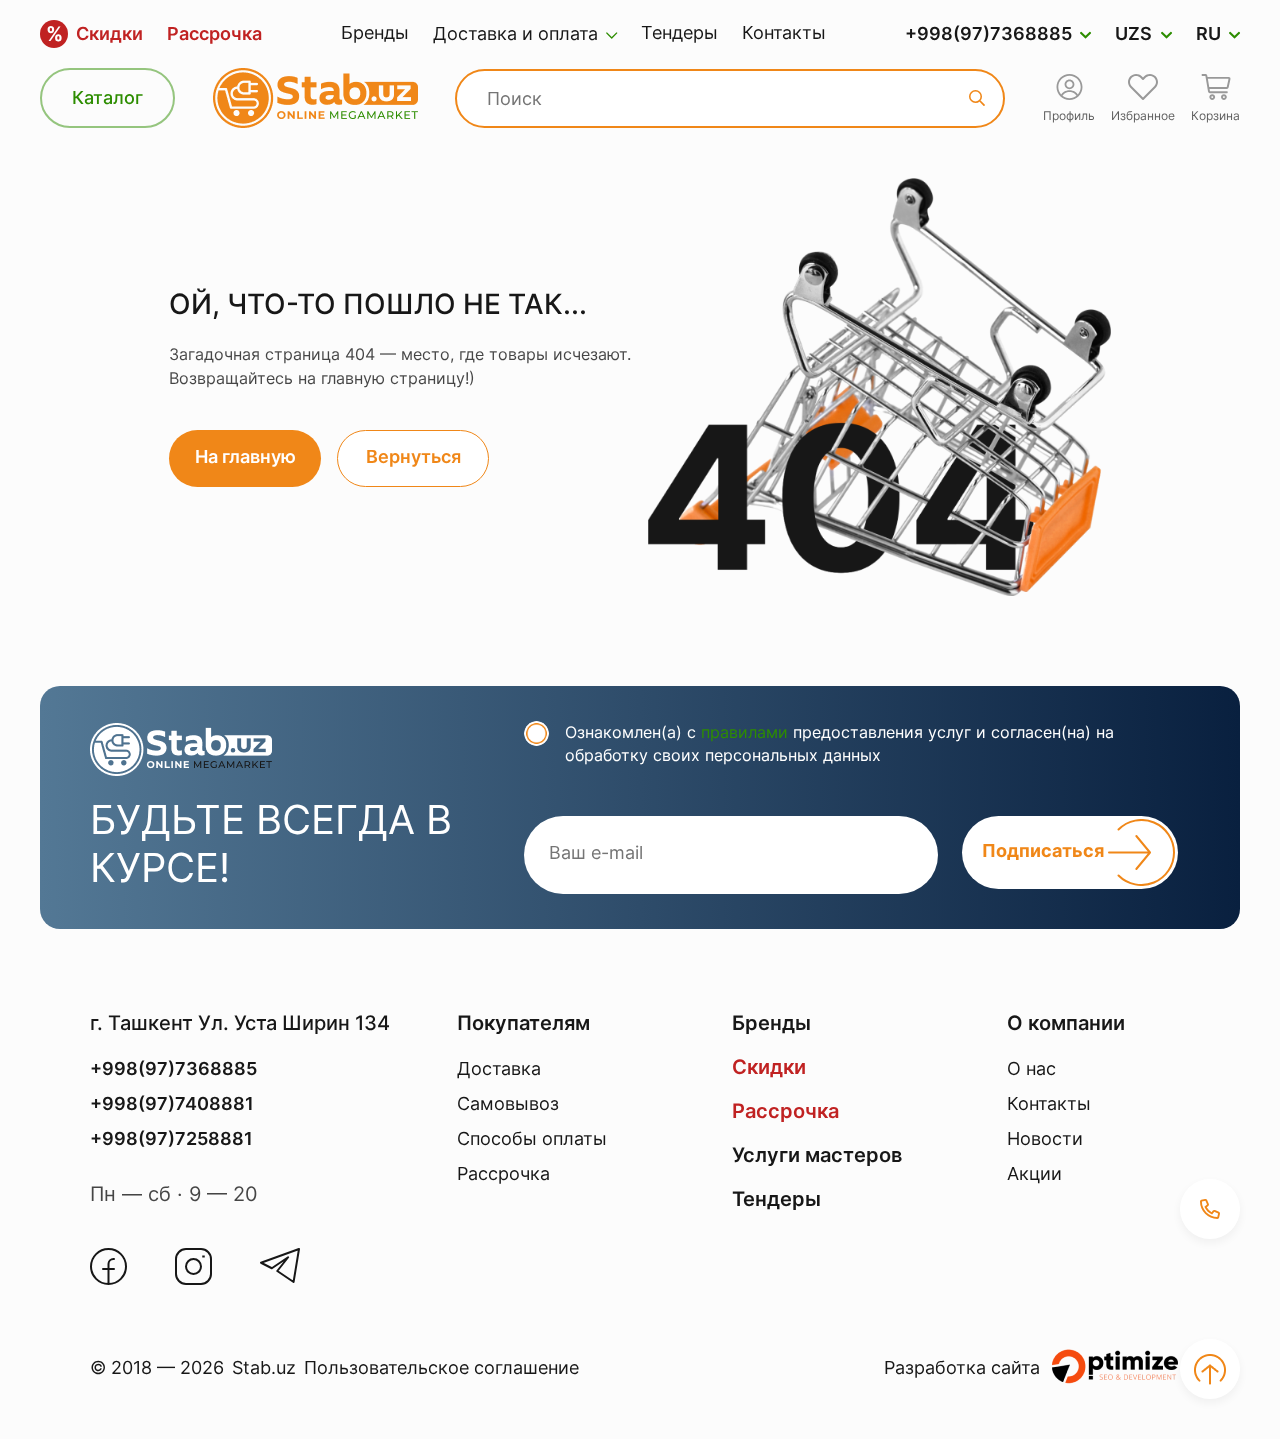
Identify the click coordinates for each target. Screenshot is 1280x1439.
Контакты (784, 32)
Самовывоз (508, 1103)
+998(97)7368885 (988, 33)
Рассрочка (214, 33)
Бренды (375, 32)
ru (1208, 33)
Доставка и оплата (515, 33)
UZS (1133, 33)
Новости (1045, 1138)
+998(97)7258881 (171, 1138)
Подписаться (1045, 851)
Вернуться (413, 456)
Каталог (107, 97)
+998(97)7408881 (172, 1103)
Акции (1034, 1173)
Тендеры (679, 32)
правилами (744, 732)
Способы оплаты (532, 1138)
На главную (245, 456)
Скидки (94, 34)
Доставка (499, 1068)
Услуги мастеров (817, 1155)
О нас (1031, 1068)
